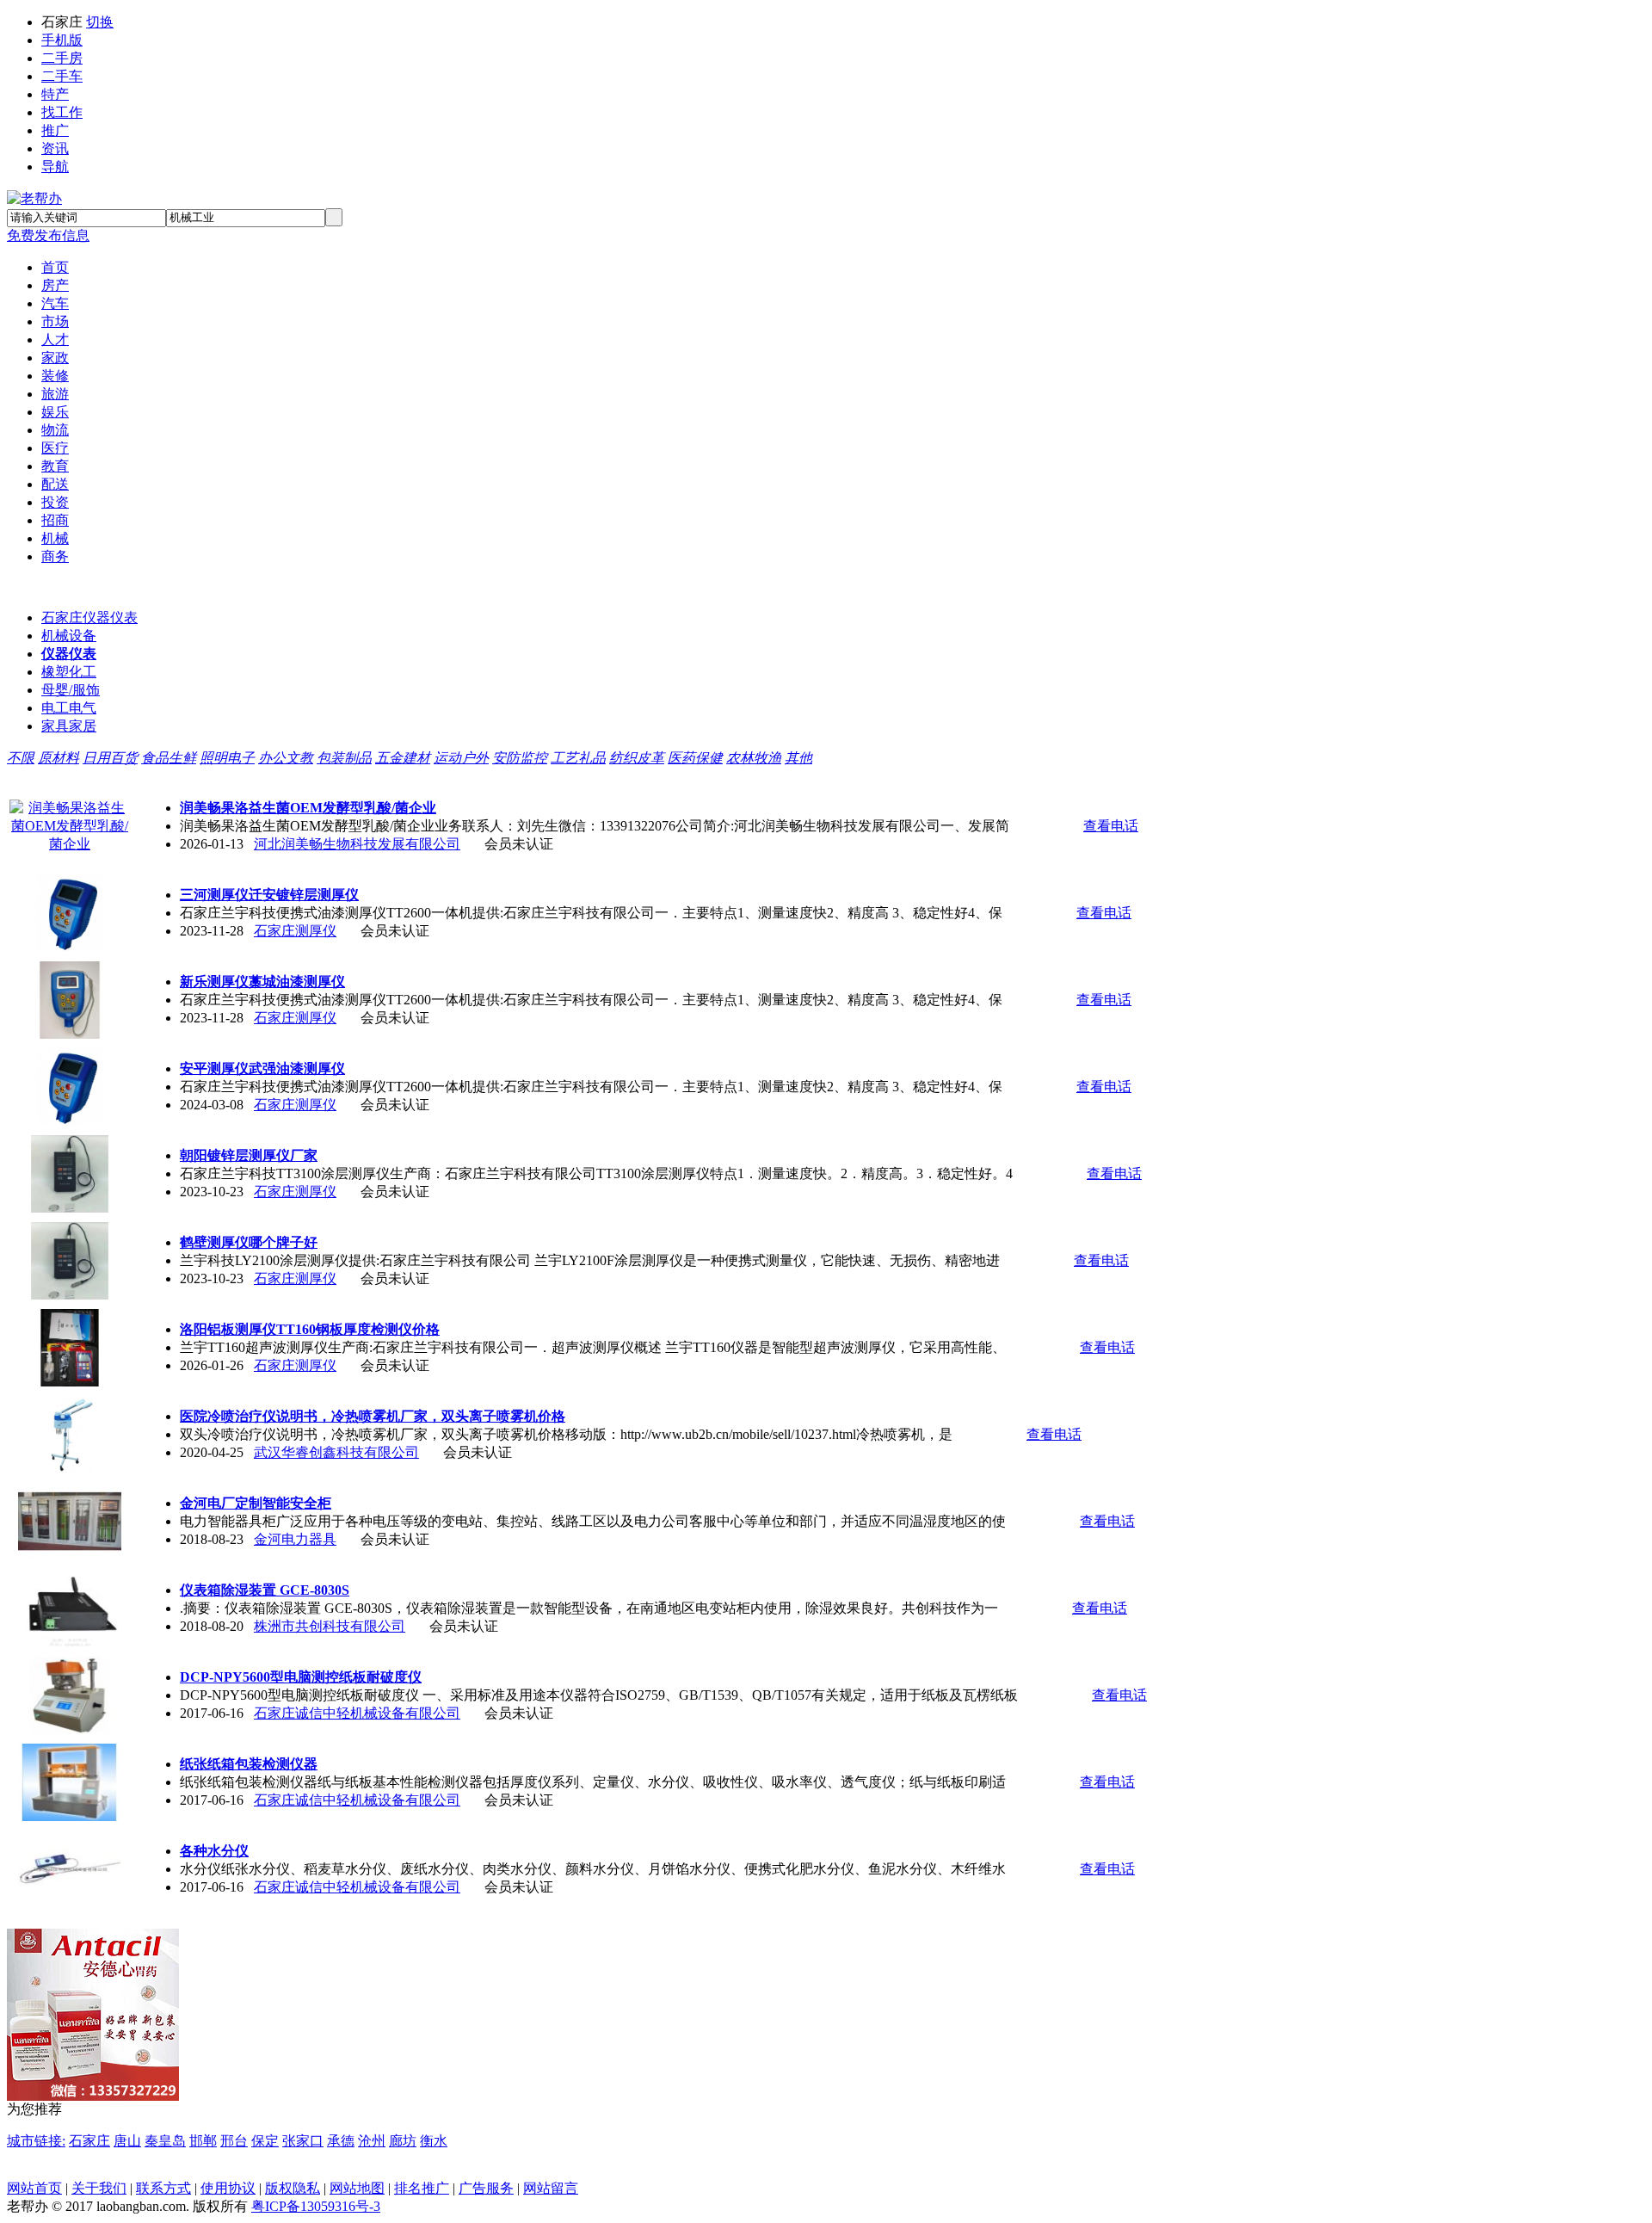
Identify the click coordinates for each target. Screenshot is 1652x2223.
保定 (265, 2141)
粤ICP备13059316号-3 (316, 2206)
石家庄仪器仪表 (89, 617)
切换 (100, 22)
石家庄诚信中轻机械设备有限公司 (357, 1713)
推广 (55, 130)
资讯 (55, 148)
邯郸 (203, 2141)
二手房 (62, 58)
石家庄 (89, 2141)
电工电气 (69, 708)
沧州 (372, 2141)
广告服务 (486, 2188)
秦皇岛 (165, 2141)
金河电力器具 (295, 1539)
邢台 (234, 2141)
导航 (55, 167)
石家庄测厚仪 (295, 931)
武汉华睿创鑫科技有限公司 (336, 1452)
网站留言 (551, 2188)
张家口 (303, 2141)
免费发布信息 (48, 235)
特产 (55, 94)
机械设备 (69, 636)
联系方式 (163, 2188)
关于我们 (99, 2188)
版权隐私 (293, 2188)
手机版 (62, 40)
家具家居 (69, 726)
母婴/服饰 (71, 690)
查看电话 (1111, 826)
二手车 (62, 76)
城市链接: (36, 2141)
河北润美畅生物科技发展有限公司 (357, 844)
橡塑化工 (69, 672)
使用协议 (228, 2188)
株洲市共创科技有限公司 (330, 1626)
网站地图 (357, 2188)
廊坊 (403, 2141)
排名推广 (422, 2188)
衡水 (434, 2141)
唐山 (127, 2141)
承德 (341, 2141)
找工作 (62, 112)
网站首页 (34, 2188)
